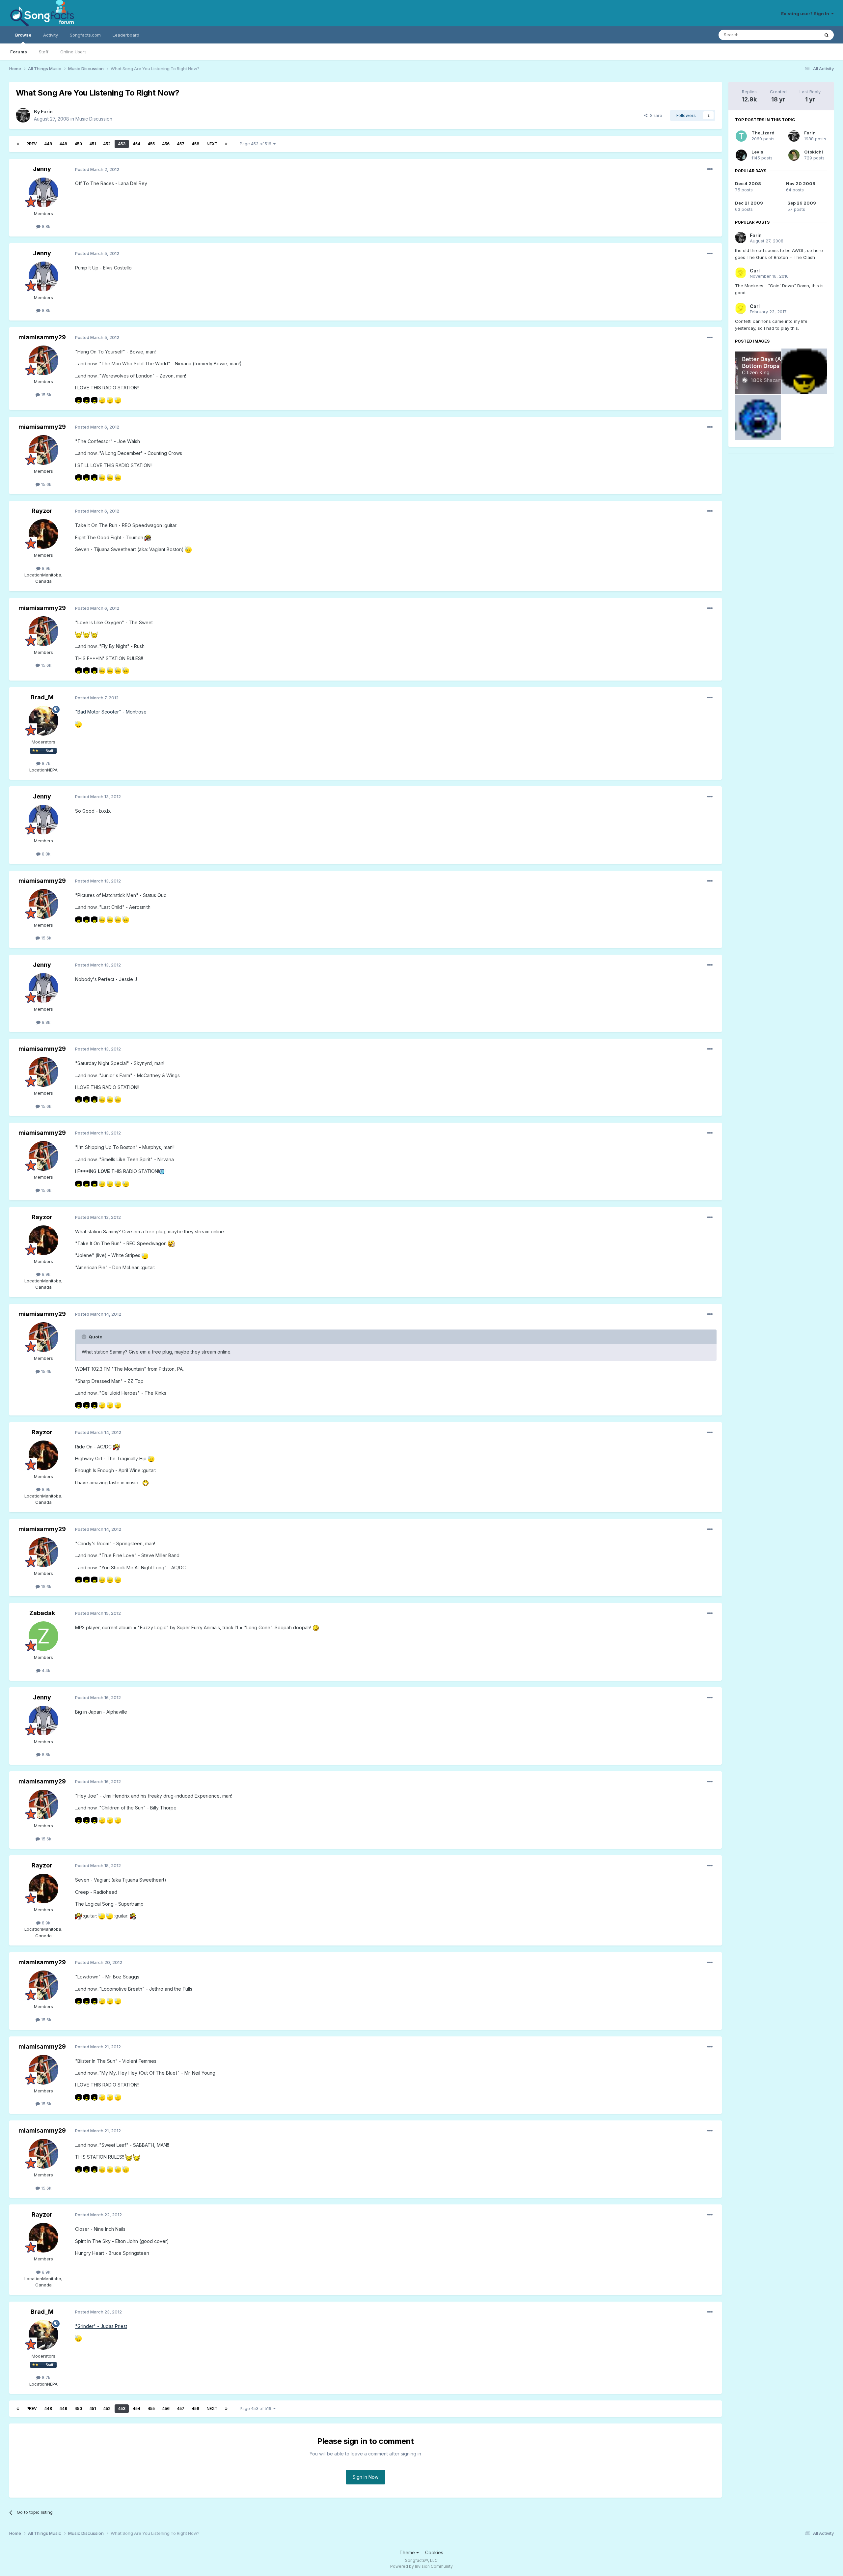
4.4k (45, 1670)
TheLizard (763, 133)
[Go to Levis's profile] (741, 155)
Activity (51, 35)
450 (78, 144)
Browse (23, 35)
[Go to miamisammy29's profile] (43, 360)
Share (655, 115)
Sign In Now (366, 2477)
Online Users (73, 52)
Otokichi (814, 152)
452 (107, 144)
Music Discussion (94, 119)
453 (122, 144)
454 (136, 144)
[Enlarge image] (78, 400)
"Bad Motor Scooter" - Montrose (111, 712)
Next (212, 144)
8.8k (45, 226)
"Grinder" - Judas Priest (101, 2326)
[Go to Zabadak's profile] (43, 1636)
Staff (44, 52)
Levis (757, 152)
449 (63, 144)
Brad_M (42, 697)
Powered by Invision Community (421, 2566)
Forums (19, 52)
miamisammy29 (42, 337)
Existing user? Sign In (806, 14)
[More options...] (710, 169)
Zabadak (42, 1613)
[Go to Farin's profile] (23, 115)
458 (195, 144)
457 (181, 144)
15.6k (46, 395)
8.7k (45, 763)
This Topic (800, 35)
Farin (47, 112)
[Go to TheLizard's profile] (741, 136)
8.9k (45, 568)
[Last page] (226, 144)
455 (151, 144)
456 (166, 144)
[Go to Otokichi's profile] (794, 155)
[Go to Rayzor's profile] (43, 534)
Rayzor (42, 511)
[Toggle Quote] (85, 1337)
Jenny (42, 169)
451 (93, 144)
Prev (32, 144)
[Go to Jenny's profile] (43, 192)
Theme (408, 2552)
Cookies (434, 2552)
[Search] (827, 35)
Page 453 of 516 (257, 144)
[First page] (18, 144)
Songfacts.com (85, 35)
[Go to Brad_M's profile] (43, 721)
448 (48, 144)
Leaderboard (126, 35)
